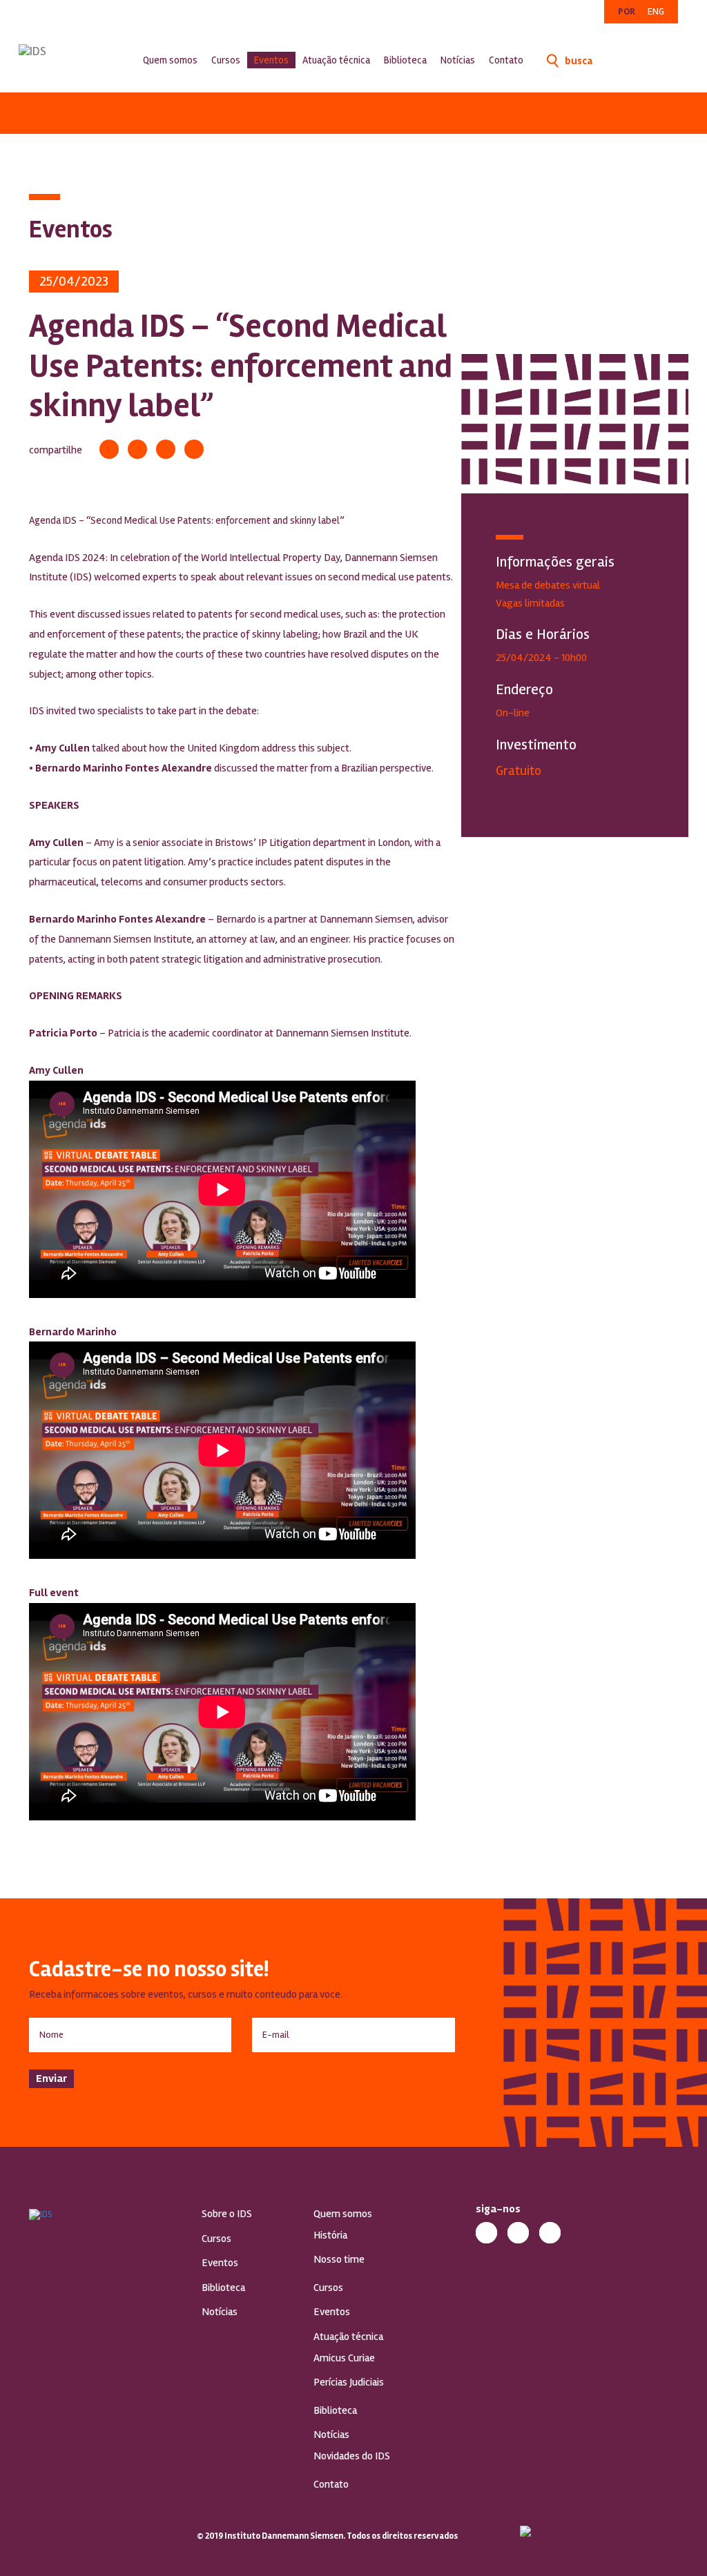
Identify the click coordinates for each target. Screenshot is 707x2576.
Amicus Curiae (344, 2358)
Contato (506, 60)
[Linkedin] (166, 449)
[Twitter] (137, 449)
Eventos (271, 60)
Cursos (226, 60)
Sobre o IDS (227, 2214)
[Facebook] (109, 449)
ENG (656, 11)
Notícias (458, 60)
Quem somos (170, 60)
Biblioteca (405, 60)
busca (578, 61)
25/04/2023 (74, 281)
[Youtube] (550, 2233)
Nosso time (339, 2259)
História (330, 2235)
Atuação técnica (336, 60)
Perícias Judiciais (349, 2382)
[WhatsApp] (194, 449)
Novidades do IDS (352, 2456)
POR (627, 11)
